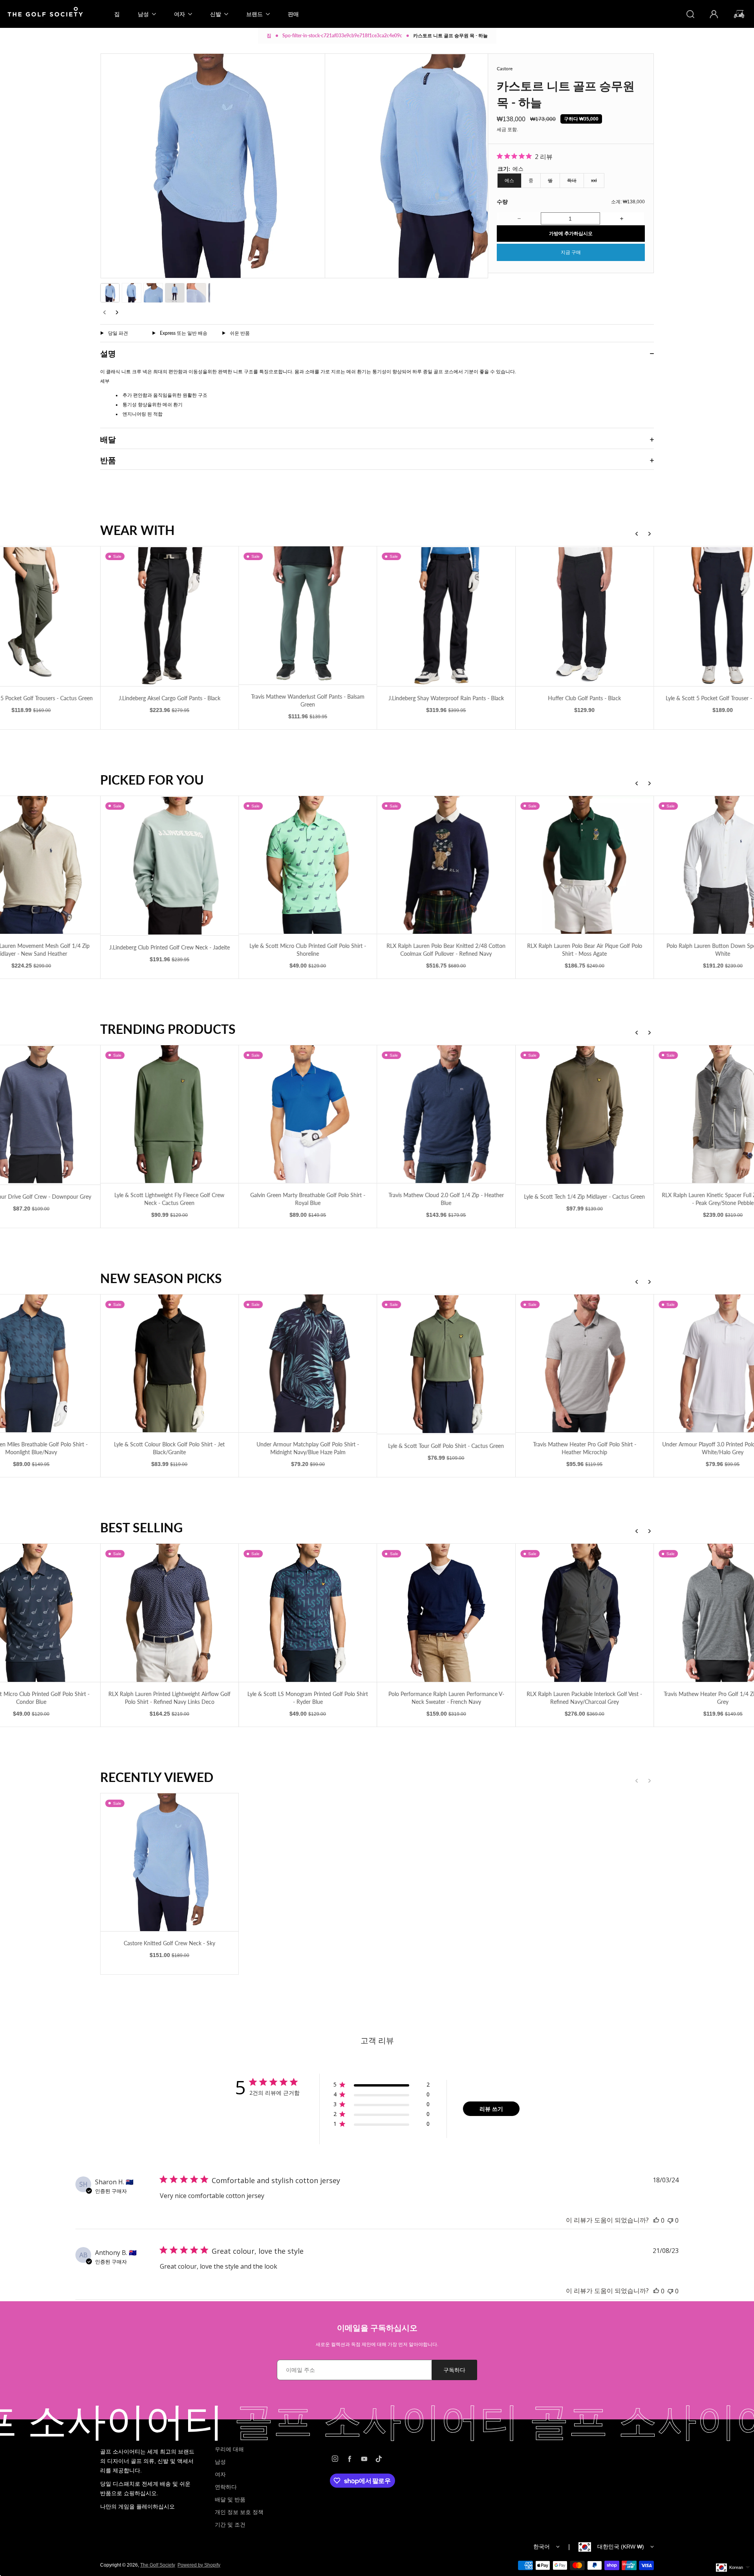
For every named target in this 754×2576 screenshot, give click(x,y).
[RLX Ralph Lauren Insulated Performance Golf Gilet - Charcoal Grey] (585, 865)
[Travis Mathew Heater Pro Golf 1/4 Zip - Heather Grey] (446, 1613)
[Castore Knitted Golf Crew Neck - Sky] (169, 1862)
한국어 (542, 2547)
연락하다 (226, 2487)
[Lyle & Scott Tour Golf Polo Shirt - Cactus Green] (169, 1364)
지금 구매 (571, 252)
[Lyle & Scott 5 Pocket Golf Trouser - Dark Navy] (446, 616)
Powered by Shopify (199, 2565)
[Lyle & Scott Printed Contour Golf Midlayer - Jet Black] (585, 1114)
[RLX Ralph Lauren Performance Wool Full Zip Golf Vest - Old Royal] (585, 1613)
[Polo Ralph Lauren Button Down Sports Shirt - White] (446, 865)
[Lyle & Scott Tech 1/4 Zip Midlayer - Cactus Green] (308, 1115)
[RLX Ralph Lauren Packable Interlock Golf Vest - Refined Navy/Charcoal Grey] (308, 1613)
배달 (108, 439)
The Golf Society (158, 2565)
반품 (108, 460)
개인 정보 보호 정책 (239, 2512)
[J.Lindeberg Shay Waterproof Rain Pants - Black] (169, 616)
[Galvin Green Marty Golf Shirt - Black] (585, 1364)
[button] (110, 293)
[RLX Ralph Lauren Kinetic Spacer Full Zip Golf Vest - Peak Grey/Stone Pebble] (446, 1114)
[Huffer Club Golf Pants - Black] (308, 616)
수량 (502, 202)
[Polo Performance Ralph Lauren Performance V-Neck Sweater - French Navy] (169, 1613)
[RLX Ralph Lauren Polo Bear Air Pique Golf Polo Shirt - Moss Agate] (308, 865)
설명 (108, 353)
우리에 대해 (229, 2449)
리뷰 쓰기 (491, 2109)
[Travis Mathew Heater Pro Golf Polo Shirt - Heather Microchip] (308, 1363)
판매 (293, 14)
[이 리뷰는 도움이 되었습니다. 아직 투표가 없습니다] (656, 2220)
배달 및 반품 (230, 2499)
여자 (220, 2474)
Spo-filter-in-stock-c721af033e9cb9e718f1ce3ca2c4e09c (342, 36)
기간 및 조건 (230, 2525)
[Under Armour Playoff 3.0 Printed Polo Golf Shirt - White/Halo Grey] (446, 1363)
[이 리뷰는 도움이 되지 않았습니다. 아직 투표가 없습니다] (670, 2220)
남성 (220, 2462)
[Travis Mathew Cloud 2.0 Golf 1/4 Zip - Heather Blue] (169, 1114)
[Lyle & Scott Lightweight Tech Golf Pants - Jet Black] (585, 616)
